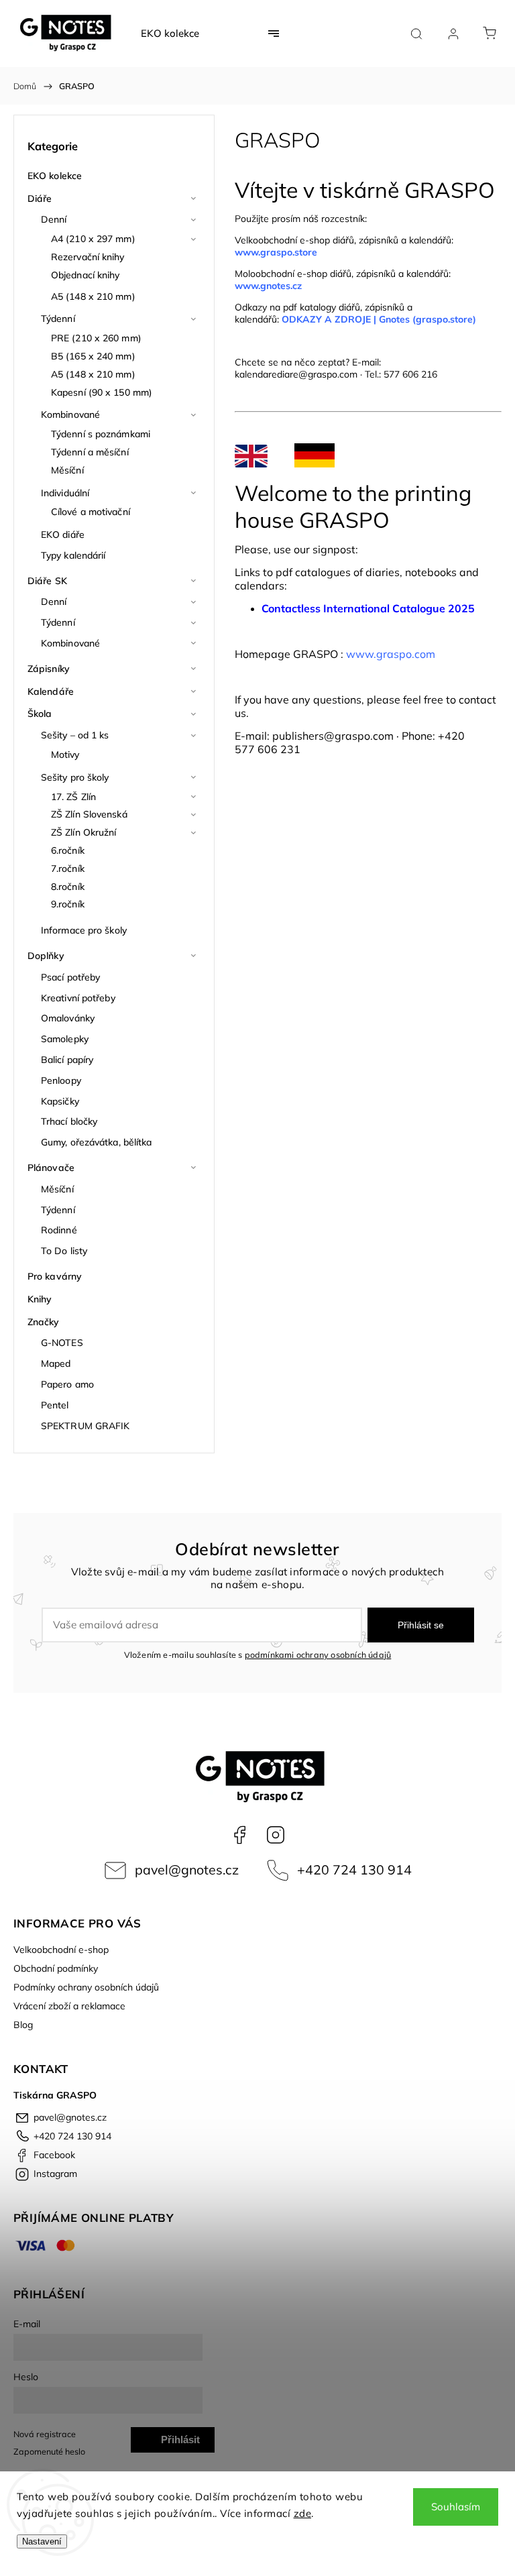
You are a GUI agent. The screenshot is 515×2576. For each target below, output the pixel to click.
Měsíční (67, 470)
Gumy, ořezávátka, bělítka (97, 1142)
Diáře (40, 199)
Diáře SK (47, 581)
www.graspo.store (276, 252)
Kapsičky (60, 1101)
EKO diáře (63, 535)
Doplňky (46, 956)
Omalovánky (68, 1018)
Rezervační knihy (88, 257)
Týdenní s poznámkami (101, 434)
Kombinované (70, 414)
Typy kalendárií (73, 555)
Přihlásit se (421, 1625)
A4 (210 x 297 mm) (93, 239)
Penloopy (61, 1080)
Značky (44, 1322)
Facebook (239, 1835)
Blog (23, 2025)
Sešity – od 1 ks (75, 735)
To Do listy (64, 1251)
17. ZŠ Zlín (73, 797)
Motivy (65, 754)
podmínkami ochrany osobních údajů (318, 1655)
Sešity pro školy (75, 777)
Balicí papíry (67, 1060)
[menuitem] (170, 34)
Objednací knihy (85, 275)
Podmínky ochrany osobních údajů (86, 1987)
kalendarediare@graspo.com (296, 374)
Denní (54, 219)
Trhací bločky (69, 1121)
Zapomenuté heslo (49, 2451)
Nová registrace (45, 2434)
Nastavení (42, 2541)
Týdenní (58, 319)
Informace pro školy (84, 930)
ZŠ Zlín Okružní (84, 832)
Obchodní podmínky (56, 1968)
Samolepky (65, 1039)
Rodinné (59, 1230)
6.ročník (68, 850)
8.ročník (68, 887)
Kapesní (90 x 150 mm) (102, 392)
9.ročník (68, 904)
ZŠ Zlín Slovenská (89, 814)
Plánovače (51, 1168)
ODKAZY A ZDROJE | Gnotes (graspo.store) (379, 319)
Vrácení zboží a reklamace (69, 2006)
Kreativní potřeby (78, 998)
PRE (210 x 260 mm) (96, 338)
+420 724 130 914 (354, 1869)
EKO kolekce (55, 176)
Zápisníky (49, 669)
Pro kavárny (55, 1276)
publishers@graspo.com (333, 736)
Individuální (65, 493)
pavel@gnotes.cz (187, 1869)
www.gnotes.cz (270, 286)
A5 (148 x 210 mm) (93, 296)
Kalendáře (51, 691)
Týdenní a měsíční (90, 452)
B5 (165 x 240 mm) (93, 356)
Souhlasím (456, 2507)
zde (303, 2513)
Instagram (276, 1835)
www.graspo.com (391, 654)
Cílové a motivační (91, 512)
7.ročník (68, 869)
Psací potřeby (70, 977)
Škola (40, 714)
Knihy (40, 1299)
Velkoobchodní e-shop (61, 1950)
